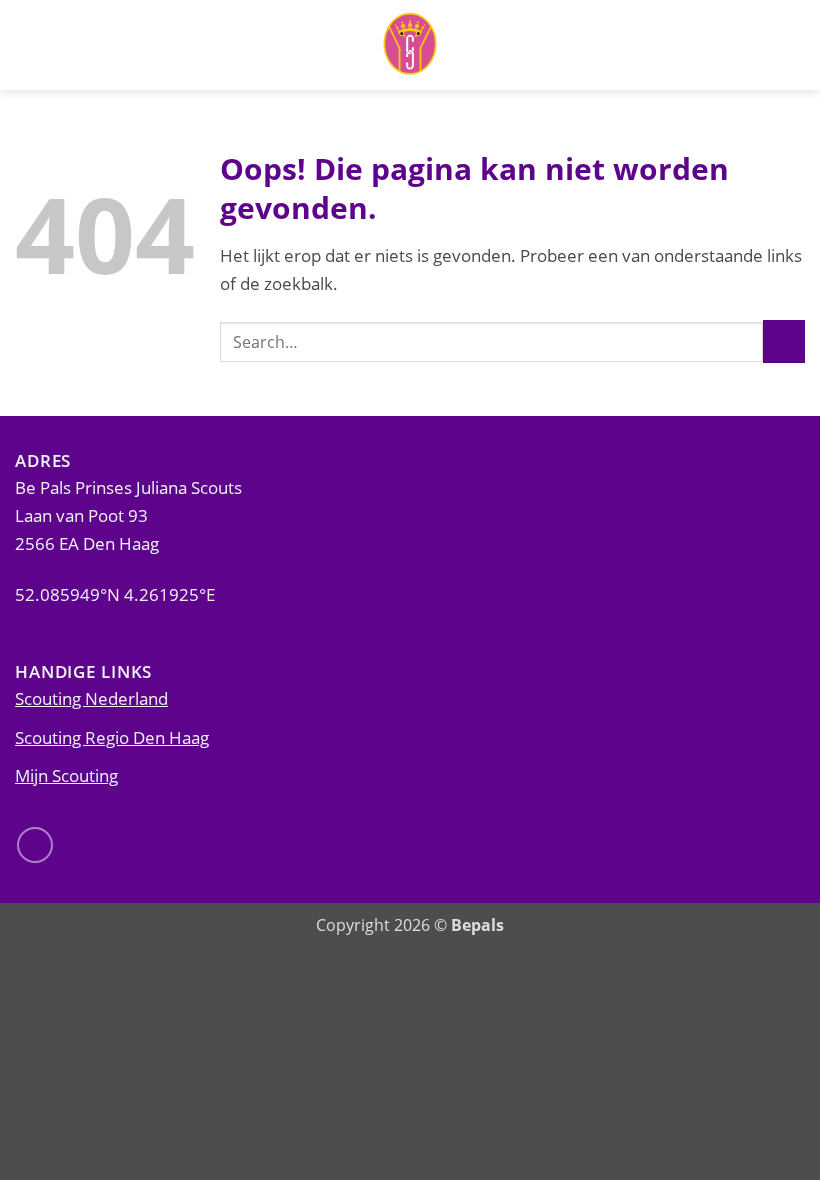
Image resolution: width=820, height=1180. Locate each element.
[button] (792, 45)
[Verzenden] (784, 341)
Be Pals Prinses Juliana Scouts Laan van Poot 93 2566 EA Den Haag (128, 515)
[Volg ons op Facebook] (35, 845)
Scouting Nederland (91, 698)
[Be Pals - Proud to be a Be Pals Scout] (410, 45)
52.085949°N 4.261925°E (115, 594)
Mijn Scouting (66, 775)
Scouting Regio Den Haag (112, 737)
